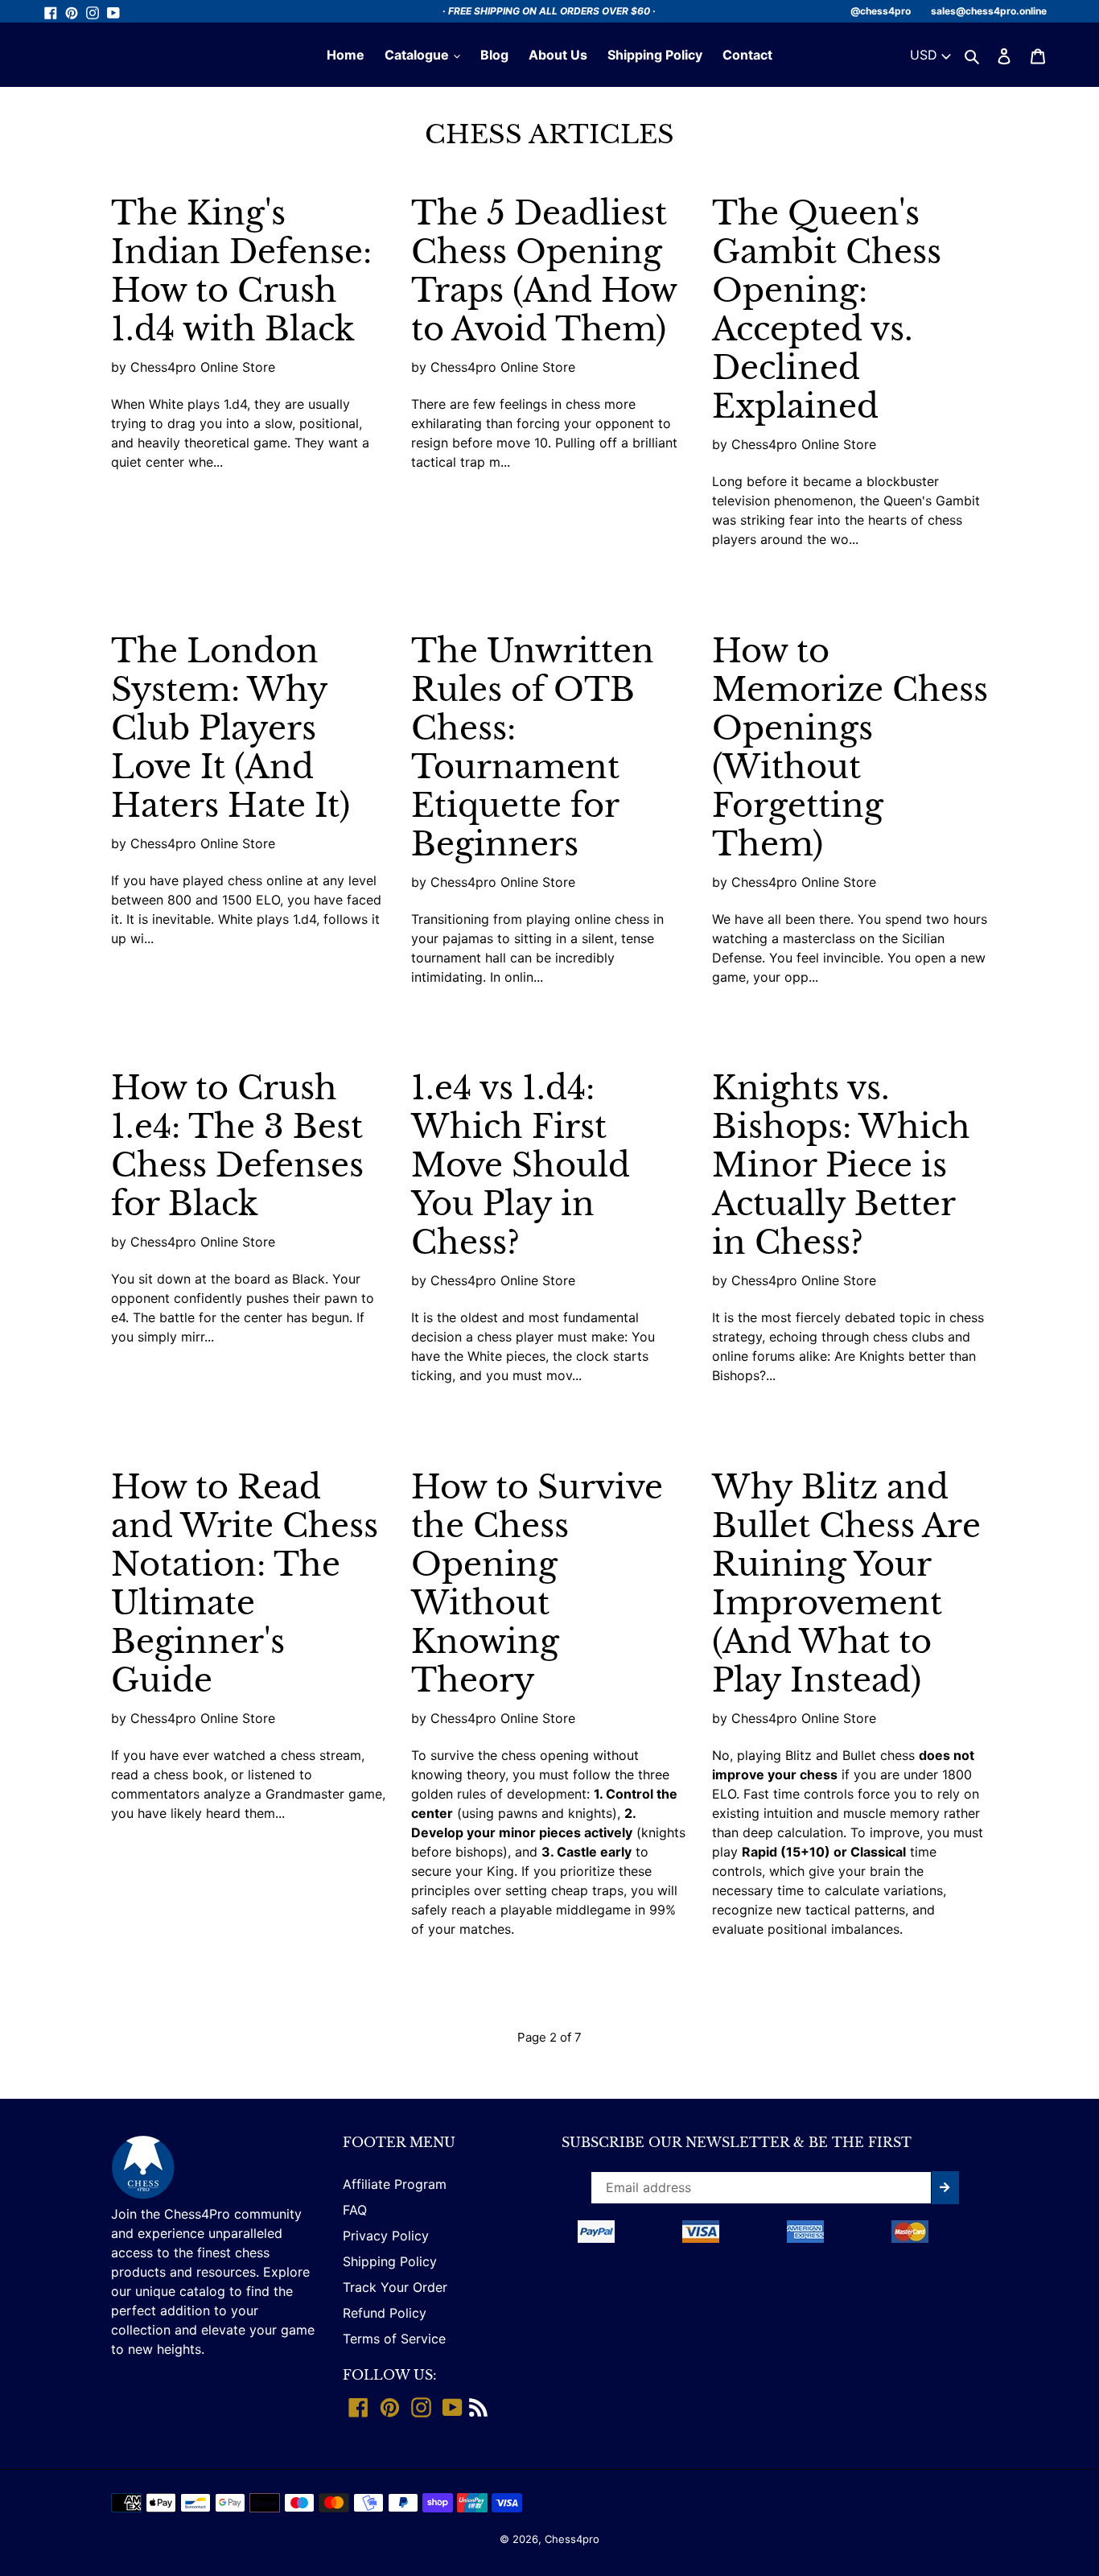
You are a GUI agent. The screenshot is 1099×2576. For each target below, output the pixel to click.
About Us (558, 55)
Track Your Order (395, 2287)
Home (346, 55)
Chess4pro (572, 2539)
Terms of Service (394, 2339)
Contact (747, 55)
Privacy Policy (386, 2236)
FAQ (355, 2210)
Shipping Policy (655, 55)
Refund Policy (385, 2313)
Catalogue (418, 55)
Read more (157, 498)
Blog (494, 55)
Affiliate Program (395, 2184)
